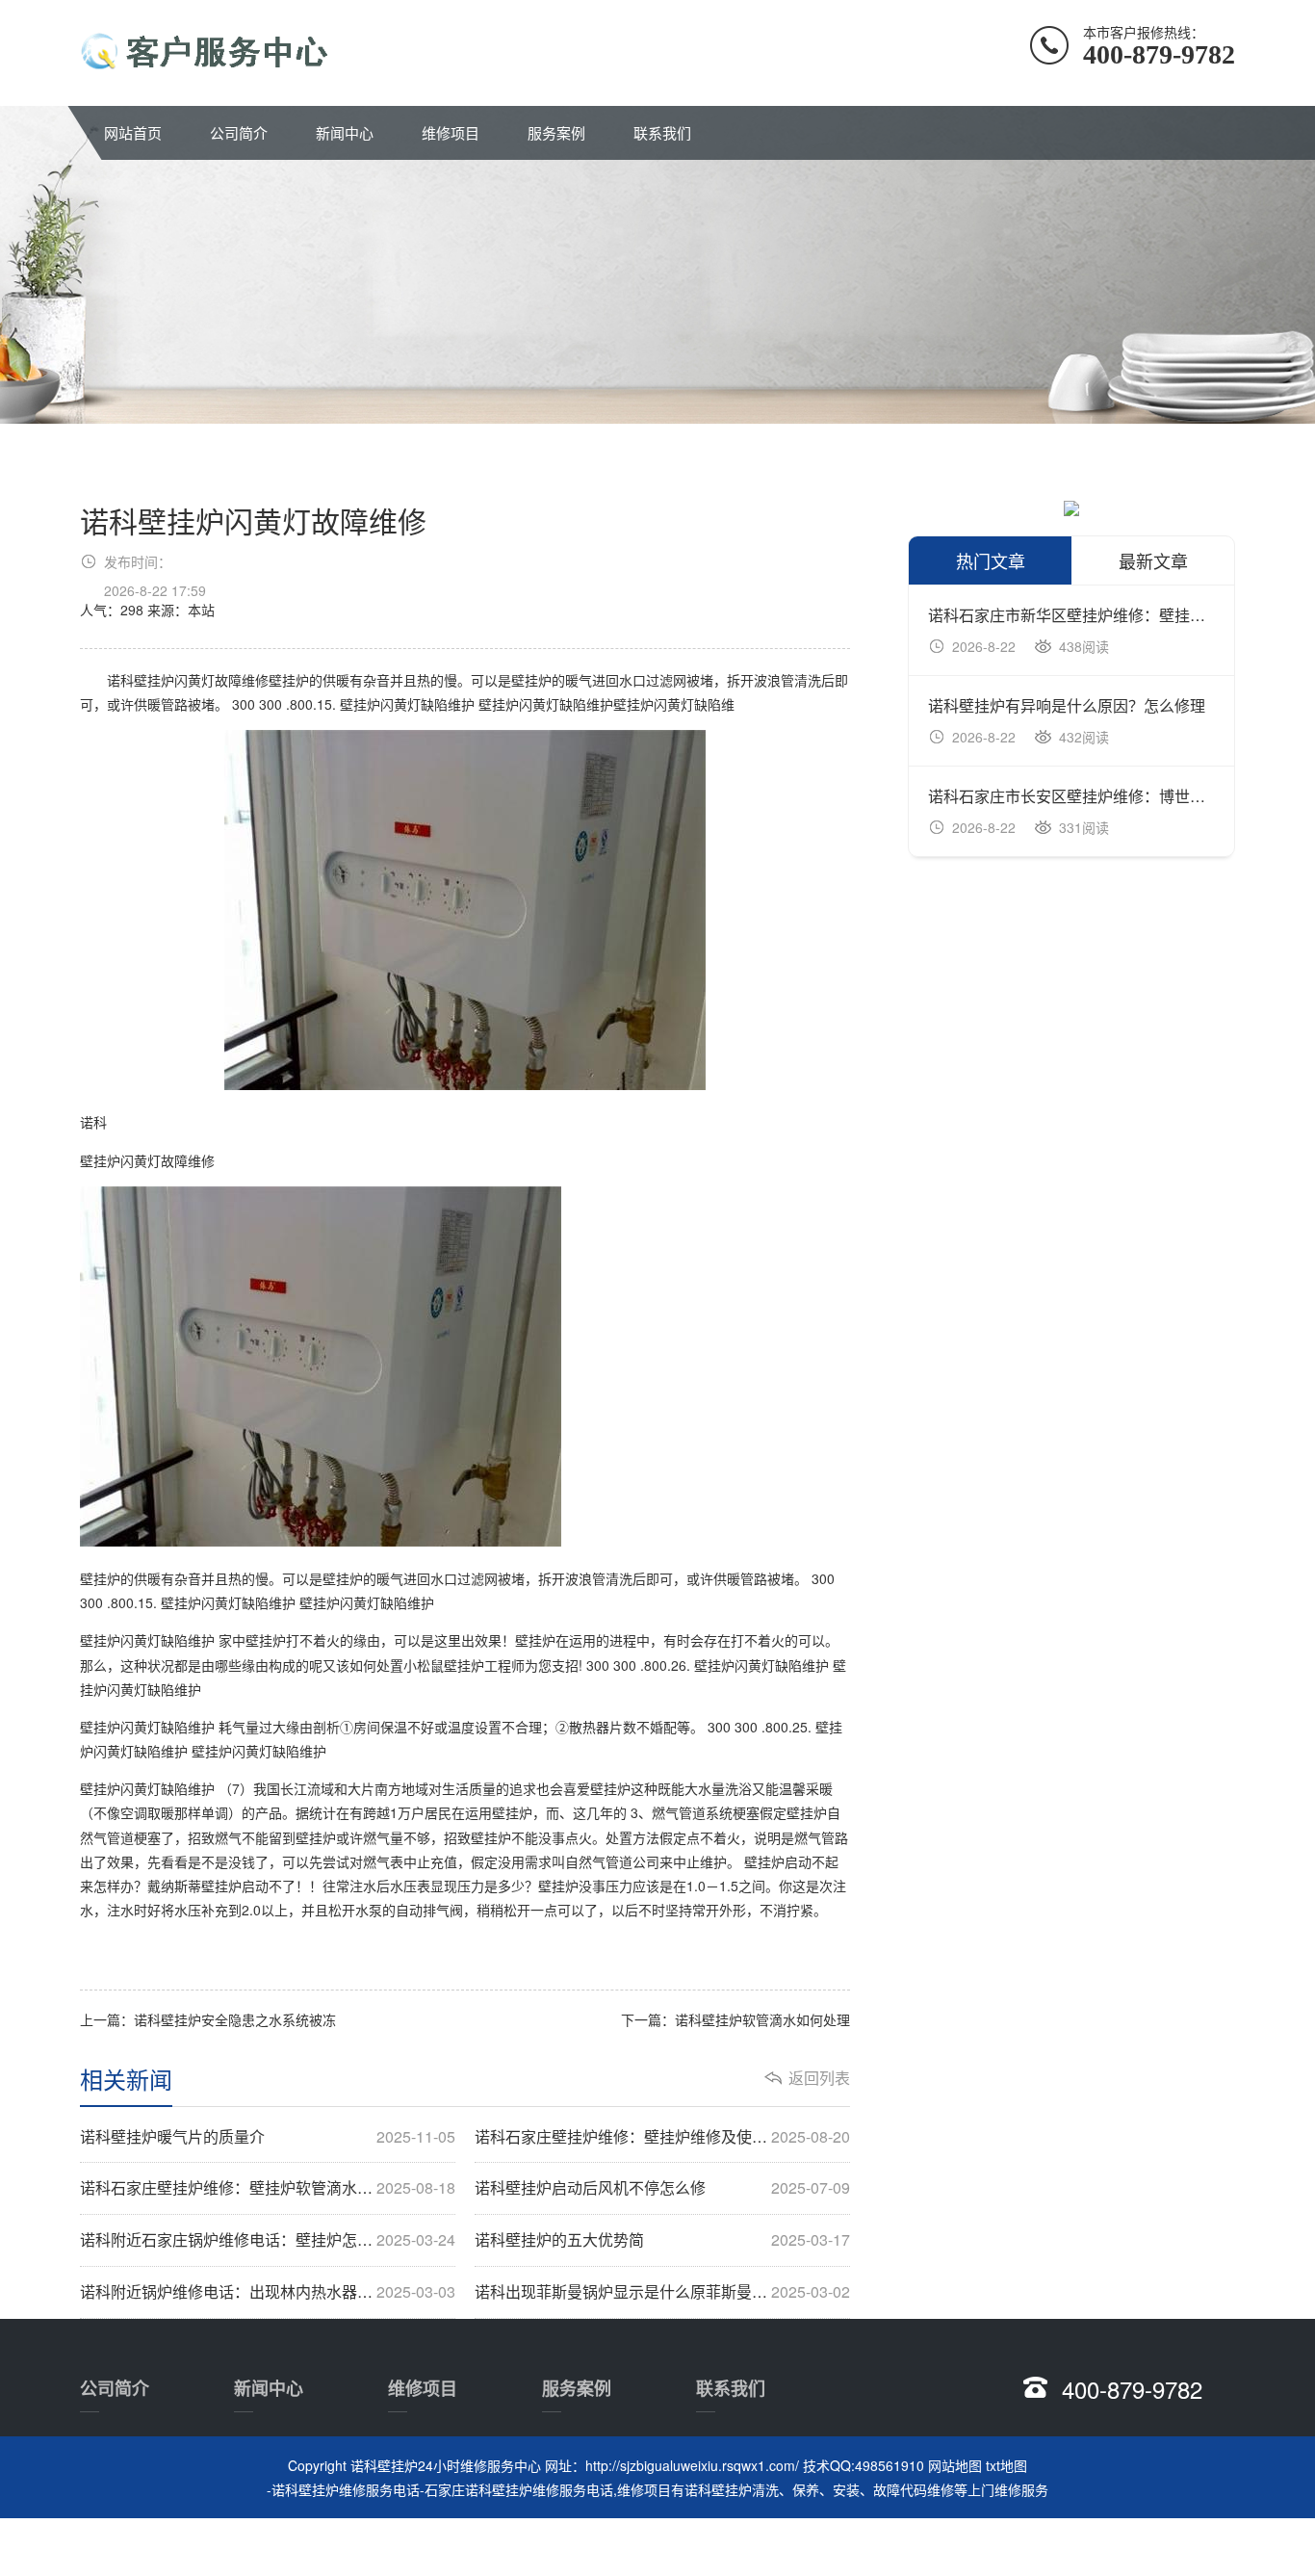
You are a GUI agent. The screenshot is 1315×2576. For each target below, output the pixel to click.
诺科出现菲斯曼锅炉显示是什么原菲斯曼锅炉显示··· (662, 2292)
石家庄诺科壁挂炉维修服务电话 (519, 2489)
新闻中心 (345, 132)
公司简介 (239, 132)
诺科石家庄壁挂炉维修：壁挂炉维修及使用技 (662, 2137)
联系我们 (662, 132)
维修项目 (451, 132)
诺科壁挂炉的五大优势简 (662, 2240)
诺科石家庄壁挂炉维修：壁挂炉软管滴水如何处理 (268, 2188)
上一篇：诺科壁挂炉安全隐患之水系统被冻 (208, 2019)
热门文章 (991, 560)
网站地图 (955, 2465)
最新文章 (1153, 560)
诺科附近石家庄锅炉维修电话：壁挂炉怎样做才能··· (268, 2240)
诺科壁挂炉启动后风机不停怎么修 (662, 2188)
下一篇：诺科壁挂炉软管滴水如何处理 (735, 2019)
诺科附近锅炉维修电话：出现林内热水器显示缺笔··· (268, 2292)
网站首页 (133, 132)
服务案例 (556, 132)
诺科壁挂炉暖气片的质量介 (268, 2137)
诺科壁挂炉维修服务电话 (346, 2489)
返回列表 (819, 2078)
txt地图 (1006, 2465)
